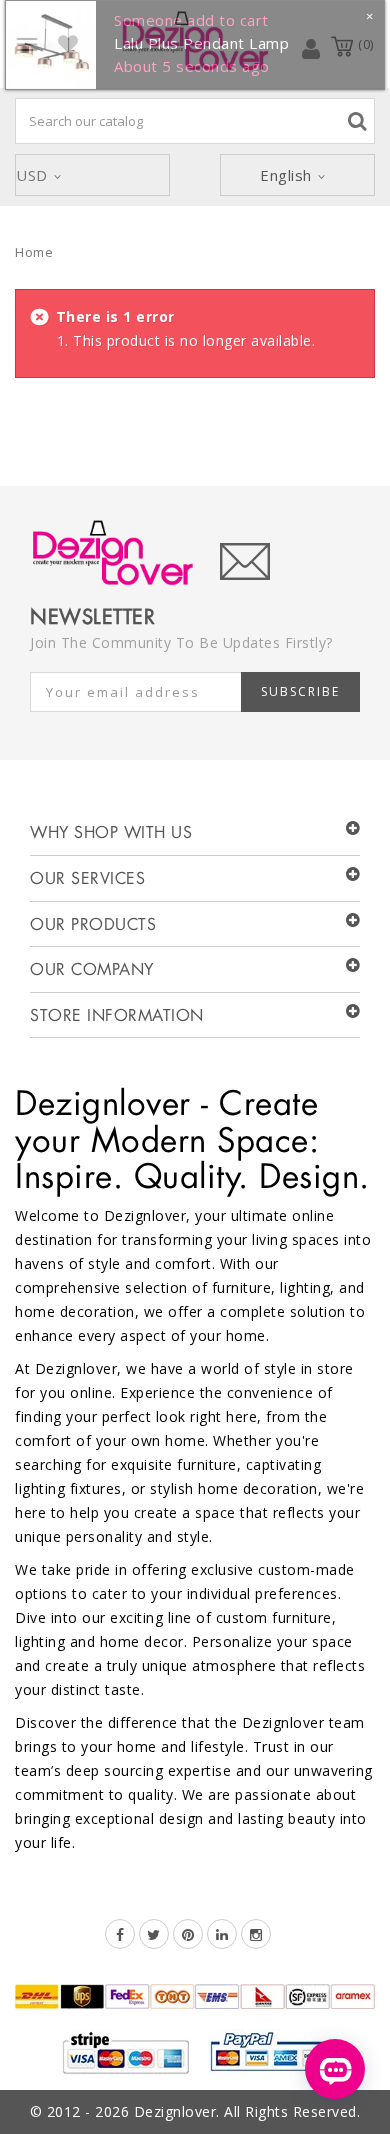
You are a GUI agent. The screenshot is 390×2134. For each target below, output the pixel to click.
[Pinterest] (188, 1934)
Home (34, 252)
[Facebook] (120, 1934)
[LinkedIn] (222, 1934)
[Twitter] (154, 1934)
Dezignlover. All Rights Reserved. (247, 2111)
